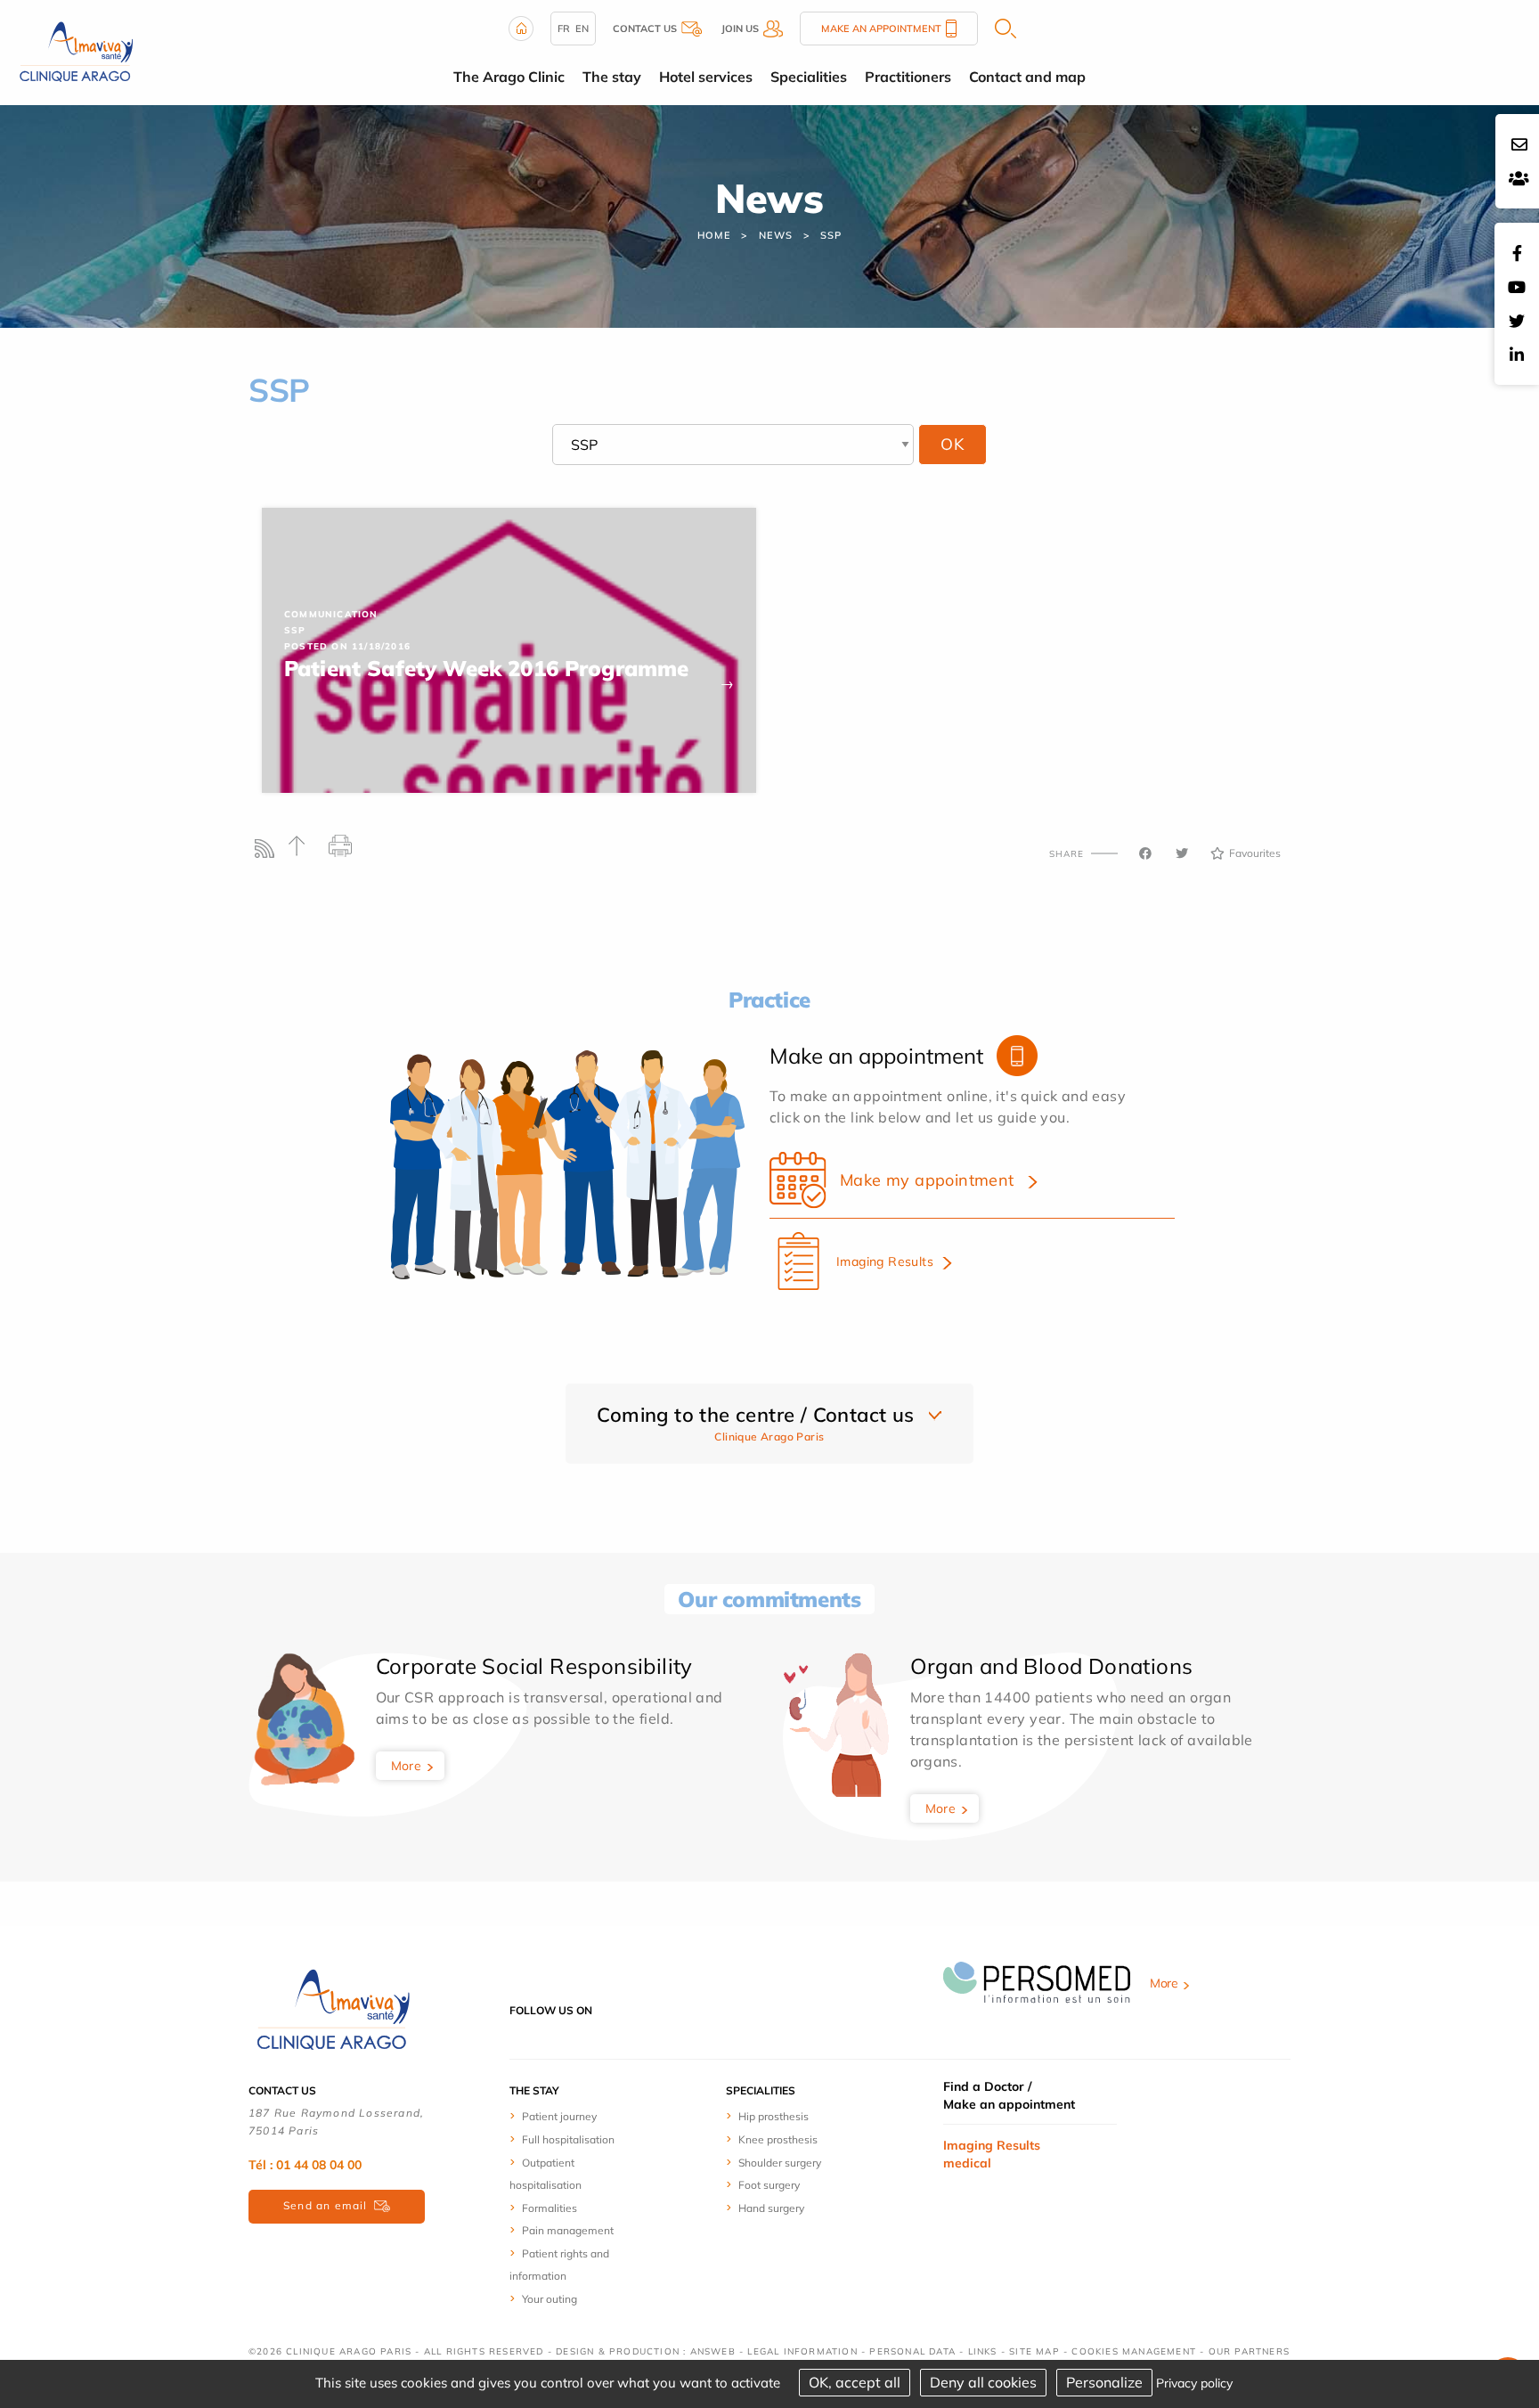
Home (714, 235)
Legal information (802, 2351)
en (582, 29)
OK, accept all (855, 2382)
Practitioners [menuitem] (908, 77)
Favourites (1255, 853)
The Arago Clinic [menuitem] (509, 77)
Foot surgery (769, 2185)
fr (564, 29)
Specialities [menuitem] (809, 77)
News (775, 235)
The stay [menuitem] (612, 77)
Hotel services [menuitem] (706, 77)
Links (983, 2351)
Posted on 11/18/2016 (347, 646)
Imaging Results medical (992, 2154)
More (407, 1766)
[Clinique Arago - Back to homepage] (76, 51)
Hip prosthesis (774, 2116)
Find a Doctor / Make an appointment (1009, 2095)
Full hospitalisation (568, 2139)
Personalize (1104, 2382)
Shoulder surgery (780, 2163)
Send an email (326, 2205)
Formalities (550, 2208)
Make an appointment (881, 29)
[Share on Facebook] (1145, 853)
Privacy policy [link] (1194, 2383)
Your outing (550, 2299)
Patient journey (559, 2116)
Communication (331, 614)
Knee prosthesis (778, 2139)
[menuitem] (576, 2116)
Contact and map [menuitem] (1027, 77)
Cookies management (1134, 2351)
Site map (1034, 2351)
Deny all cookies (983, 2382)
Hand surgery (771, 2208)
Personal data (912, 2351)
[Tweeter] (1182, 853)
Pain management (568, 2230)
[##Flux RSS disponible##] (269, 853)
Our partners (1249, 2351)
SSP (831, 235)
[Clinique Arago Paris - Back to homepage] (333, 2009)
